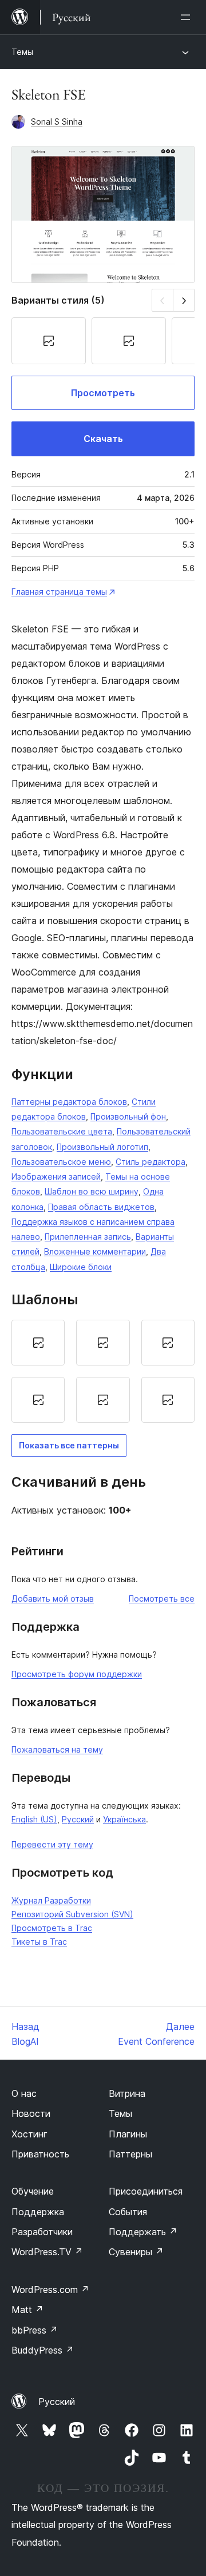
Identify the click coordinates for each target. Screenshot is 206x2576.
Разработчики (42, 2232)
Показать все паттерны (69, 1445)
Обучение (33, 2191)
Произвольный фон (128, 1116)
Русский (78, 1819)
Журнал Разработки (51, 1900)
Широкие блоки (81, 1267)
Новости (31, 2113)
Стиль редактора (150, 1162)
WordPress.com (50, 2290)
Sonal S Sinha (57, 122)
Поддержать (143, 2232)
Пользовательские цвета (62, 1131)
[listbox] (103, 1371)
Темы (22, 52)
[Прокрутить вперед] (184, 300)
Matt (27, 2310)
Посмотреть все (162, 1598)
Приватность (40, 2154)
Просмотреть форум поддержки (77, 1674)
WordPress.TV (47, 2252)
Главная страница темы (59, 592)
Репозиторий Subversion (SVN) (72, 1914)
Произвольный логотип (102, 1147)
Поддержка (38, 2212)
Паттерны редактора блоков (69, 1102)
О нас (24, 2093)
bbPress (35, 2330)
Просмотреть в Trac (52, 1928)
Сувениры (136, 2252)
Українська (124, 1819)
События (128, 2212)
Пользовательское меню (61, 1162)
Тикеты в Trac (39, 1942)
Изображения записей (56, 1176)
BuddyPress (43, 2350)
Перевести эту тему (52, 1844)
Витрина (127, 2093)
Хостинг (29, 2134)
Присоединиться (146, 2191)
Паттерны (130, 2154)
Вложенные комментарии (95, 1251)
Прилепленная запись (88, 1237)
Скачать (103, 439)
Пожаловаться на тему (57, 1749)
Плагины (128, 2134)
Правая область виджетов (101, 1207)
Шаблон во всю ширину (92, 1191)
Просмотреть (103, 393)
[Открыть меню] (188, 17)
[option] (38, 1343)
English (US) (34, 1819)
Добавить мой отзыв (53, 1598)
